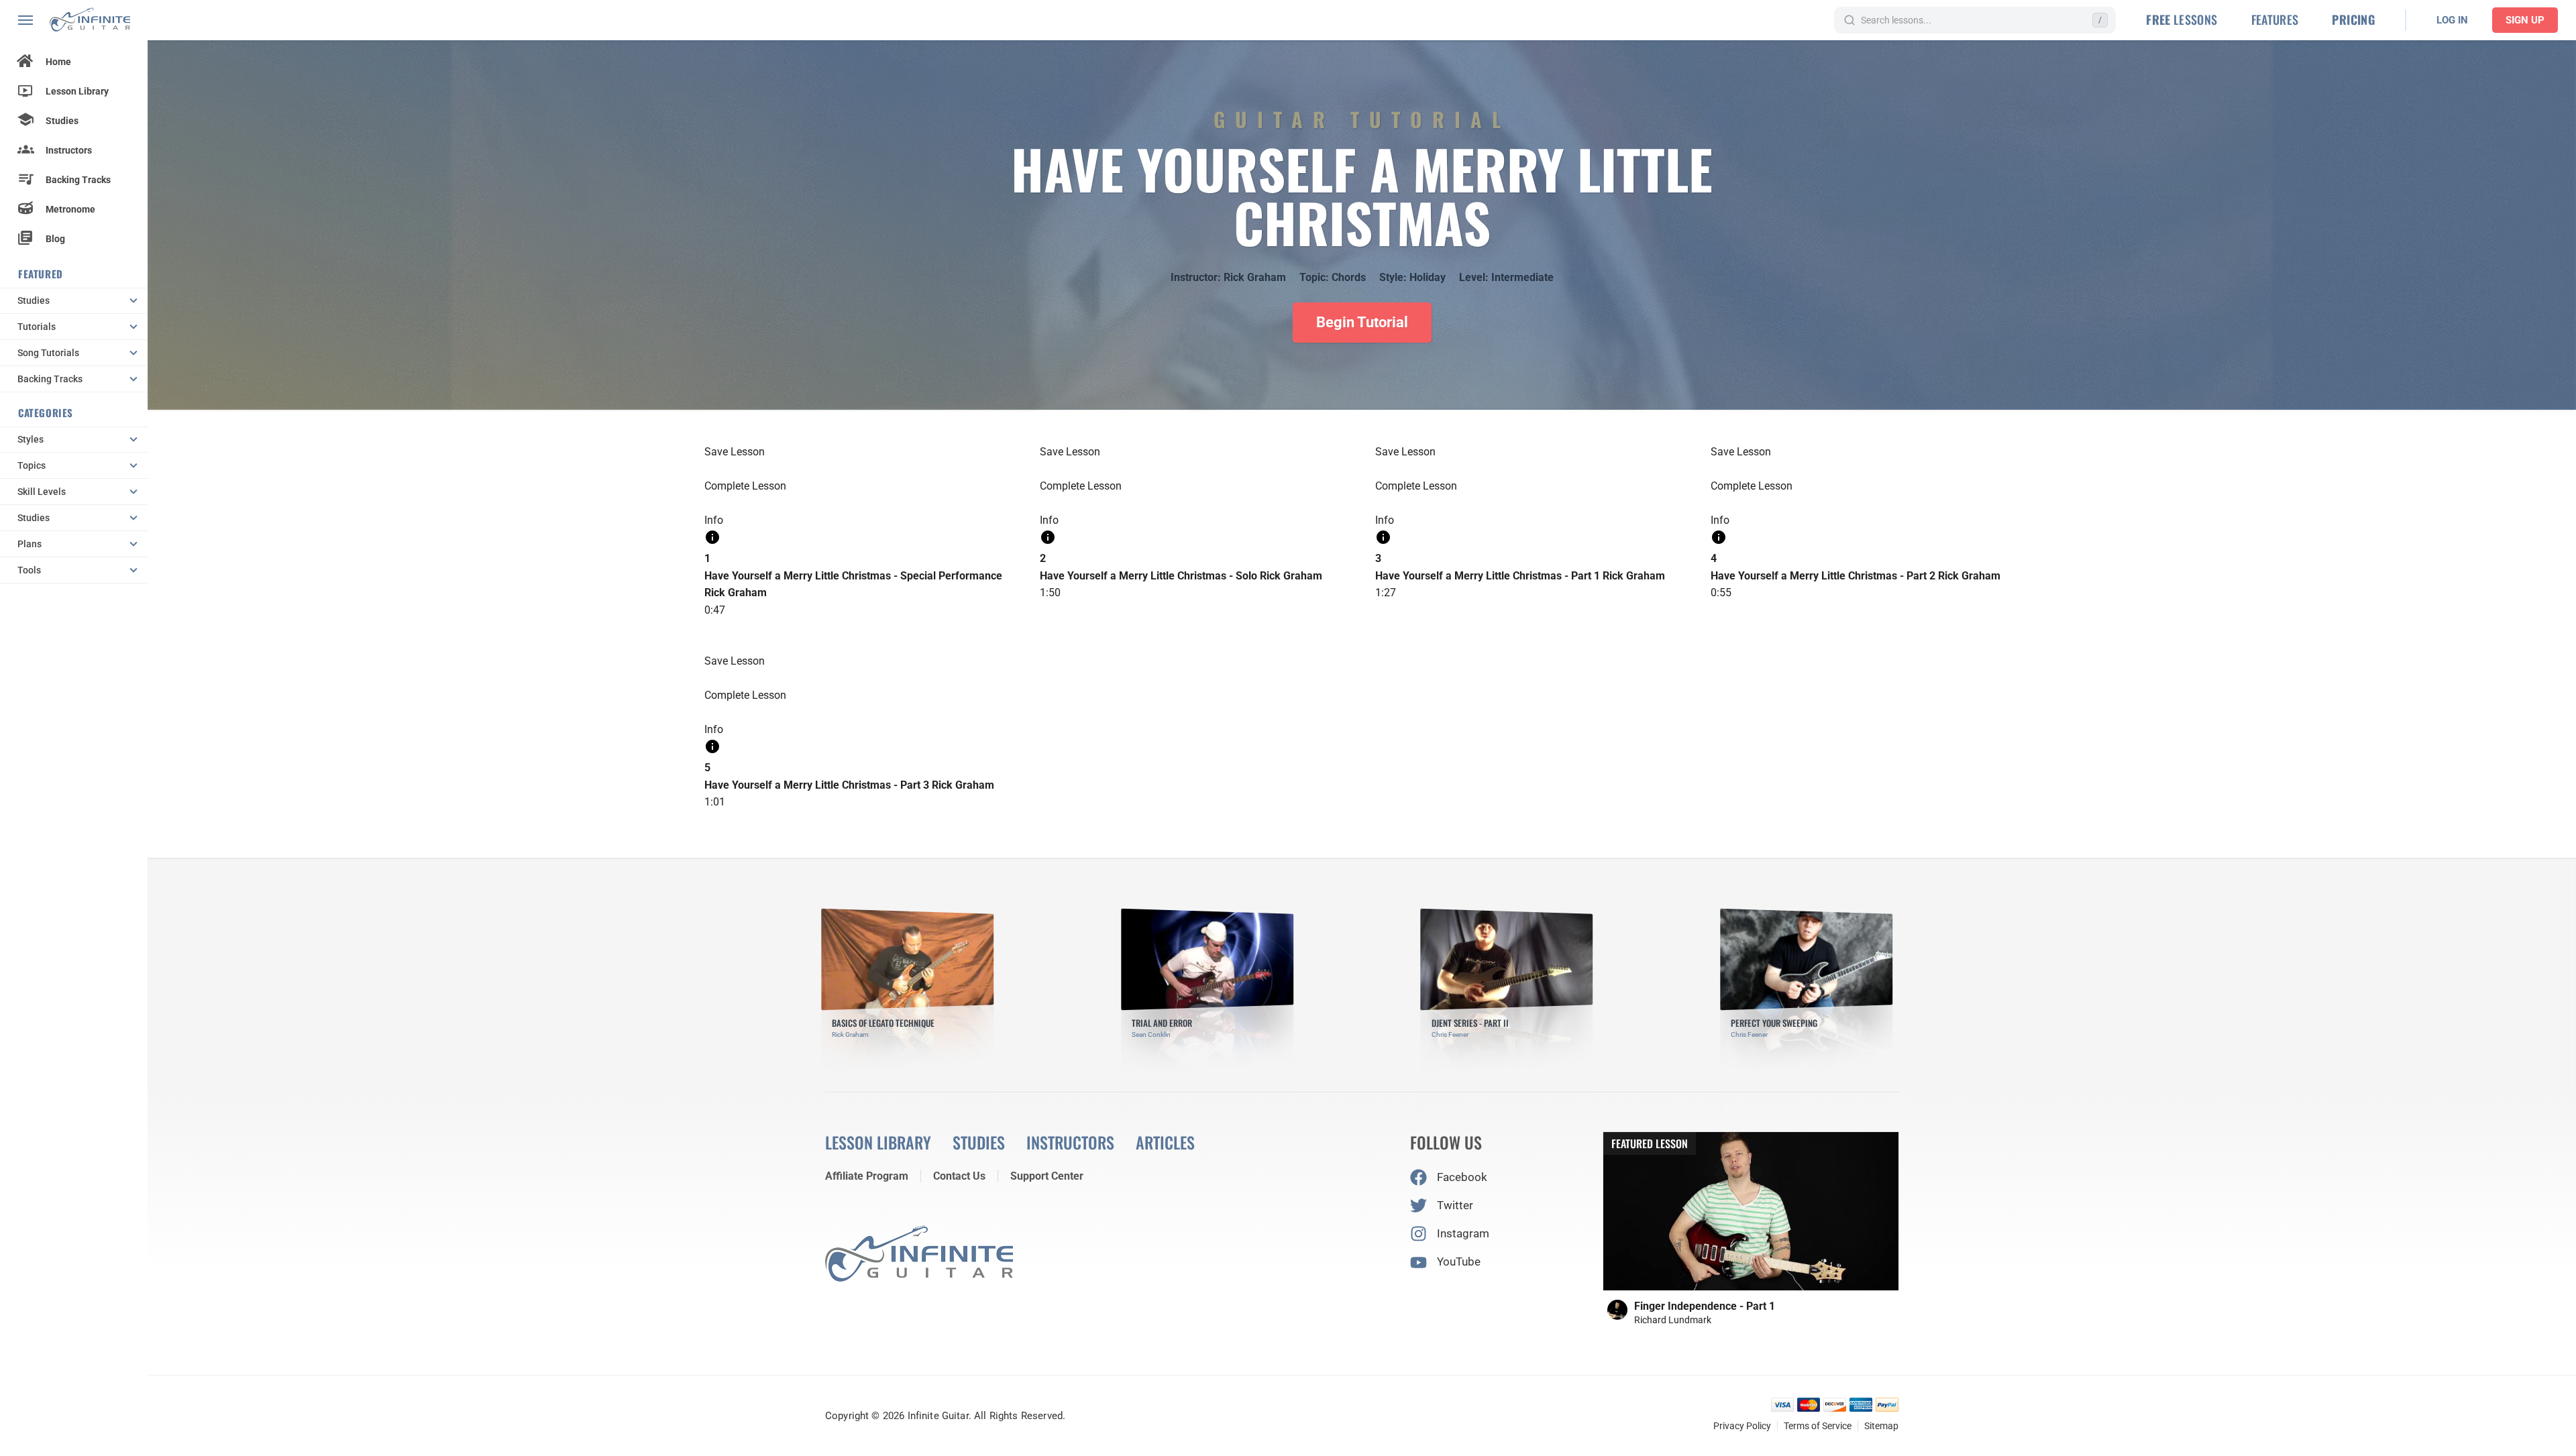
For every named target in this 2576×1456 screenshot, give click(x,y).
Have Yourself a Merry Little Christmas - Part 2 (1823, 576)
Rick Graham (1255, 277)
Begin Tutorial (1362, 322)
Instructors (69, 150)
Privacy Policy (1742, 1426)
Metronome (70, 209)
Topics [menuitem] (32, 465)
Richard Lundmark (1673, 1320)
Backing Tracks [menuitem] (50, 379)
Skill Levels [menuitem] (42, 492)
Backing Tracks (78, 180)
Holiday (1428, 277)
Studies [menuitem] (34, 300)
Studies (62, 121)
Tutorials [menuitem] (37, 327)
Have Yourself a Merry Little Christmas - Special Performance (853, 576)
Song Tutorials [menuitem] (48, 353)
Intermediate (1522, 277)
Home (58, 62)
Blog (55, 239)
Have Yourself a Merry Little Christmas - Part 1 (1488, 576)
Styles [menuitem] (31, 439)
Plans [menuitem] (30, 544)
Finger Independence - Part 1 (1705, 1306)
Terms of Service (1818, 1426)
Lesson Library (77, 91)
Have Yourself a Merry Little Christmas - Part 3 (817, 785)
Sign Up (2525, 20)
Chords (1349, 277)
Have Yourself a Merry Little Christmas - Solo (1148, 576)
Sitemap (1881, 1426)
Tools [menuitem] (29, 570)
